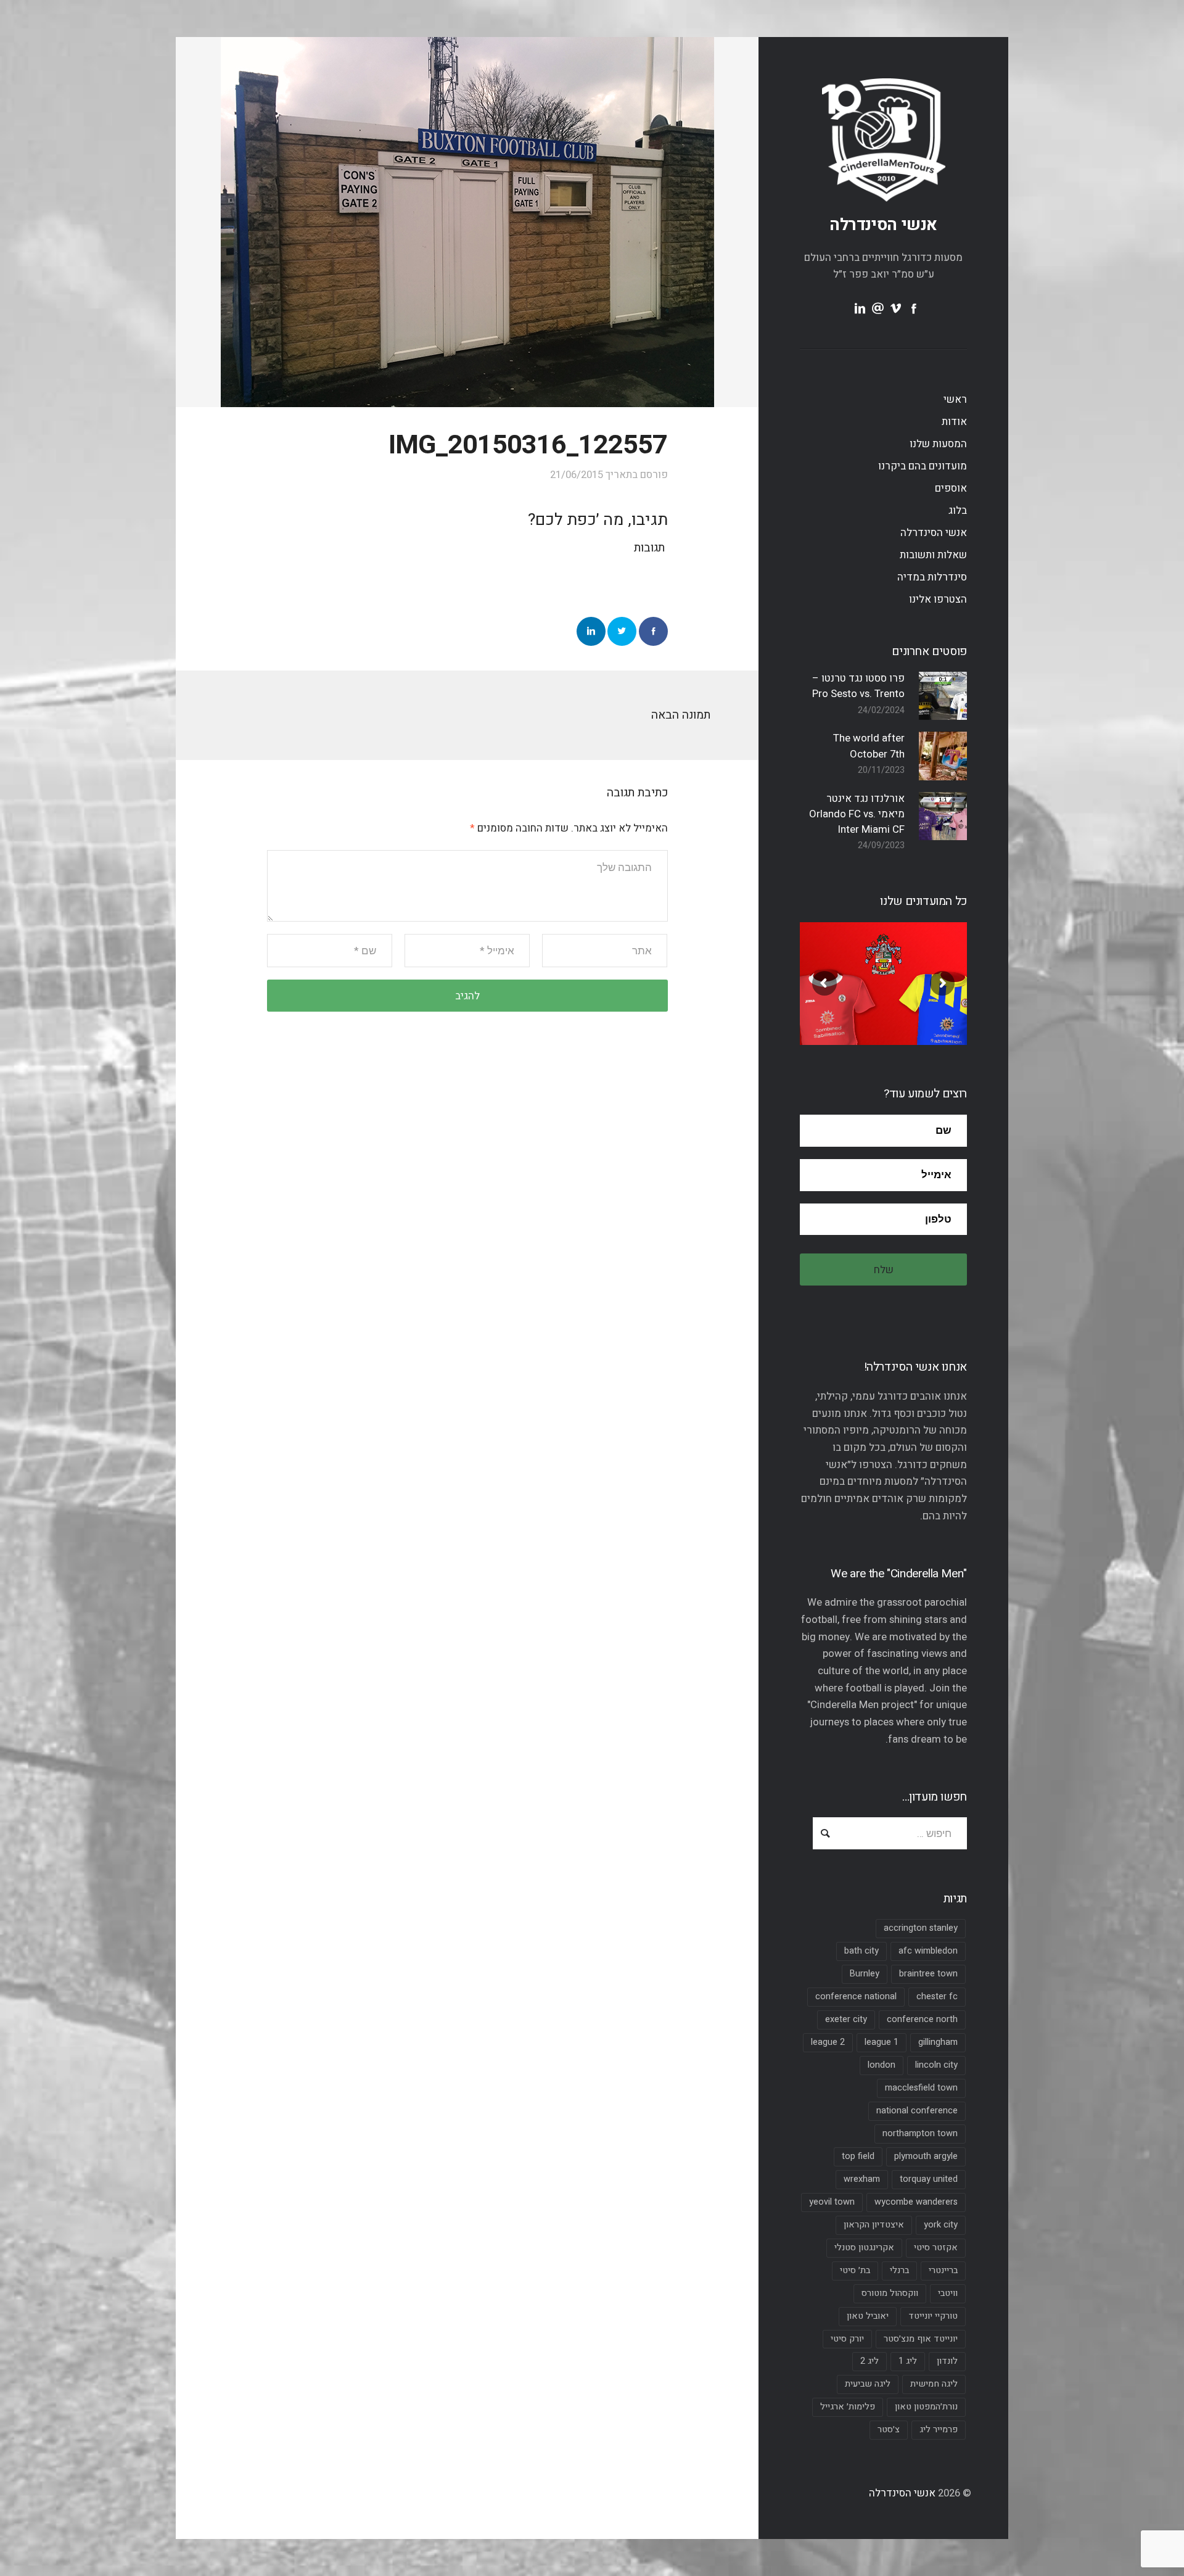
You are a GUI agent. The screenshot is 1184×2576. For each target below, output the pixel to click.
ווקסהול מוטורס (890, 2293)
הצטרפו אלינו (938, 599)
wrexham (862, 2179)
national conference (917, 2111)
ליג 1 (908, 2361)
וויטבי (948, 2293)
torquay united (929, 2179)
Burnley (865, 1974)
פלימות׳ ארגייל (848, 2407)
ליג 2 (869, 2361)
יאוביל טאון (868, 2316)
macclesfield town (921, 2088)
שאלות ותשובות (933, 555)
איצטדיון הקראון (874, 2225)
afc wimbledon (928, 1951)
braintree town (928, 1974)
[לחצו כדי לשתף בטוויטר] (622, 631)
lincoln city (936, 2065)
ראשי (955, 399)
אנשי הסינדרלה (883, 225)
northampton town (920, 2133)
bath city (861, 1951)
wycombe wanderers (916, 2202)
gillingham (938, 2042)
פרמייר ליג (939, 2429)
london (882, 2065)
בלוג (958, 510)
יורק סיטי (847, 2339)
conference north (922, 2019)
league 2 (828, 2042)
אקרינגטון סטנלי (864, 2248)
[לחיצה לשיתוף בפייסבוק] (653, 631)
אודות (954, 422)
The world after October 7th (869, 746)
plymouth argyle (926, 2156)
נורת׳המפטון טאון (926, 2407)
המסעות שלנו (938, 444)
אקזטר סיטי (936, 2248)
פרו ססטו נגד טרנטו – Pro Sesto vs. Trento (858, 686)
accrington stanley (921, 1928)
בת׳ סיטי (855, 2270)
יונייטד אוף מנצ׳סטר (921, 2339)
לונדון (947, 2361)
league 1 (882, 2042)
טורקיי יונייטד (933, 2316)
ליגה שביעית (868, 2384)
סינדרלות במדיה (932, 577)
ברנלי (899, 2270)
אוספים (951, 488)
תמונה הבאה (681, 715)
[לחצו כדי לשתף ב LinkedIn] (591, 631)
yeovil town (832, 2202)
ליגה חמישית (934, 2384)
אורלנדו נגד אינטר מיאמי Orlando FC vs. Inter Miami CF (857, 814)
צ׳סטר (889, 2429)
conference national (856, 1996)
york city (941, 2225)
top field (858, 2156)
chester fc (937, 1996)
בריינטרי (943, 2270)
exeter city (846, 2019)
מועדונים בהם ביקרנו (923, 466)
